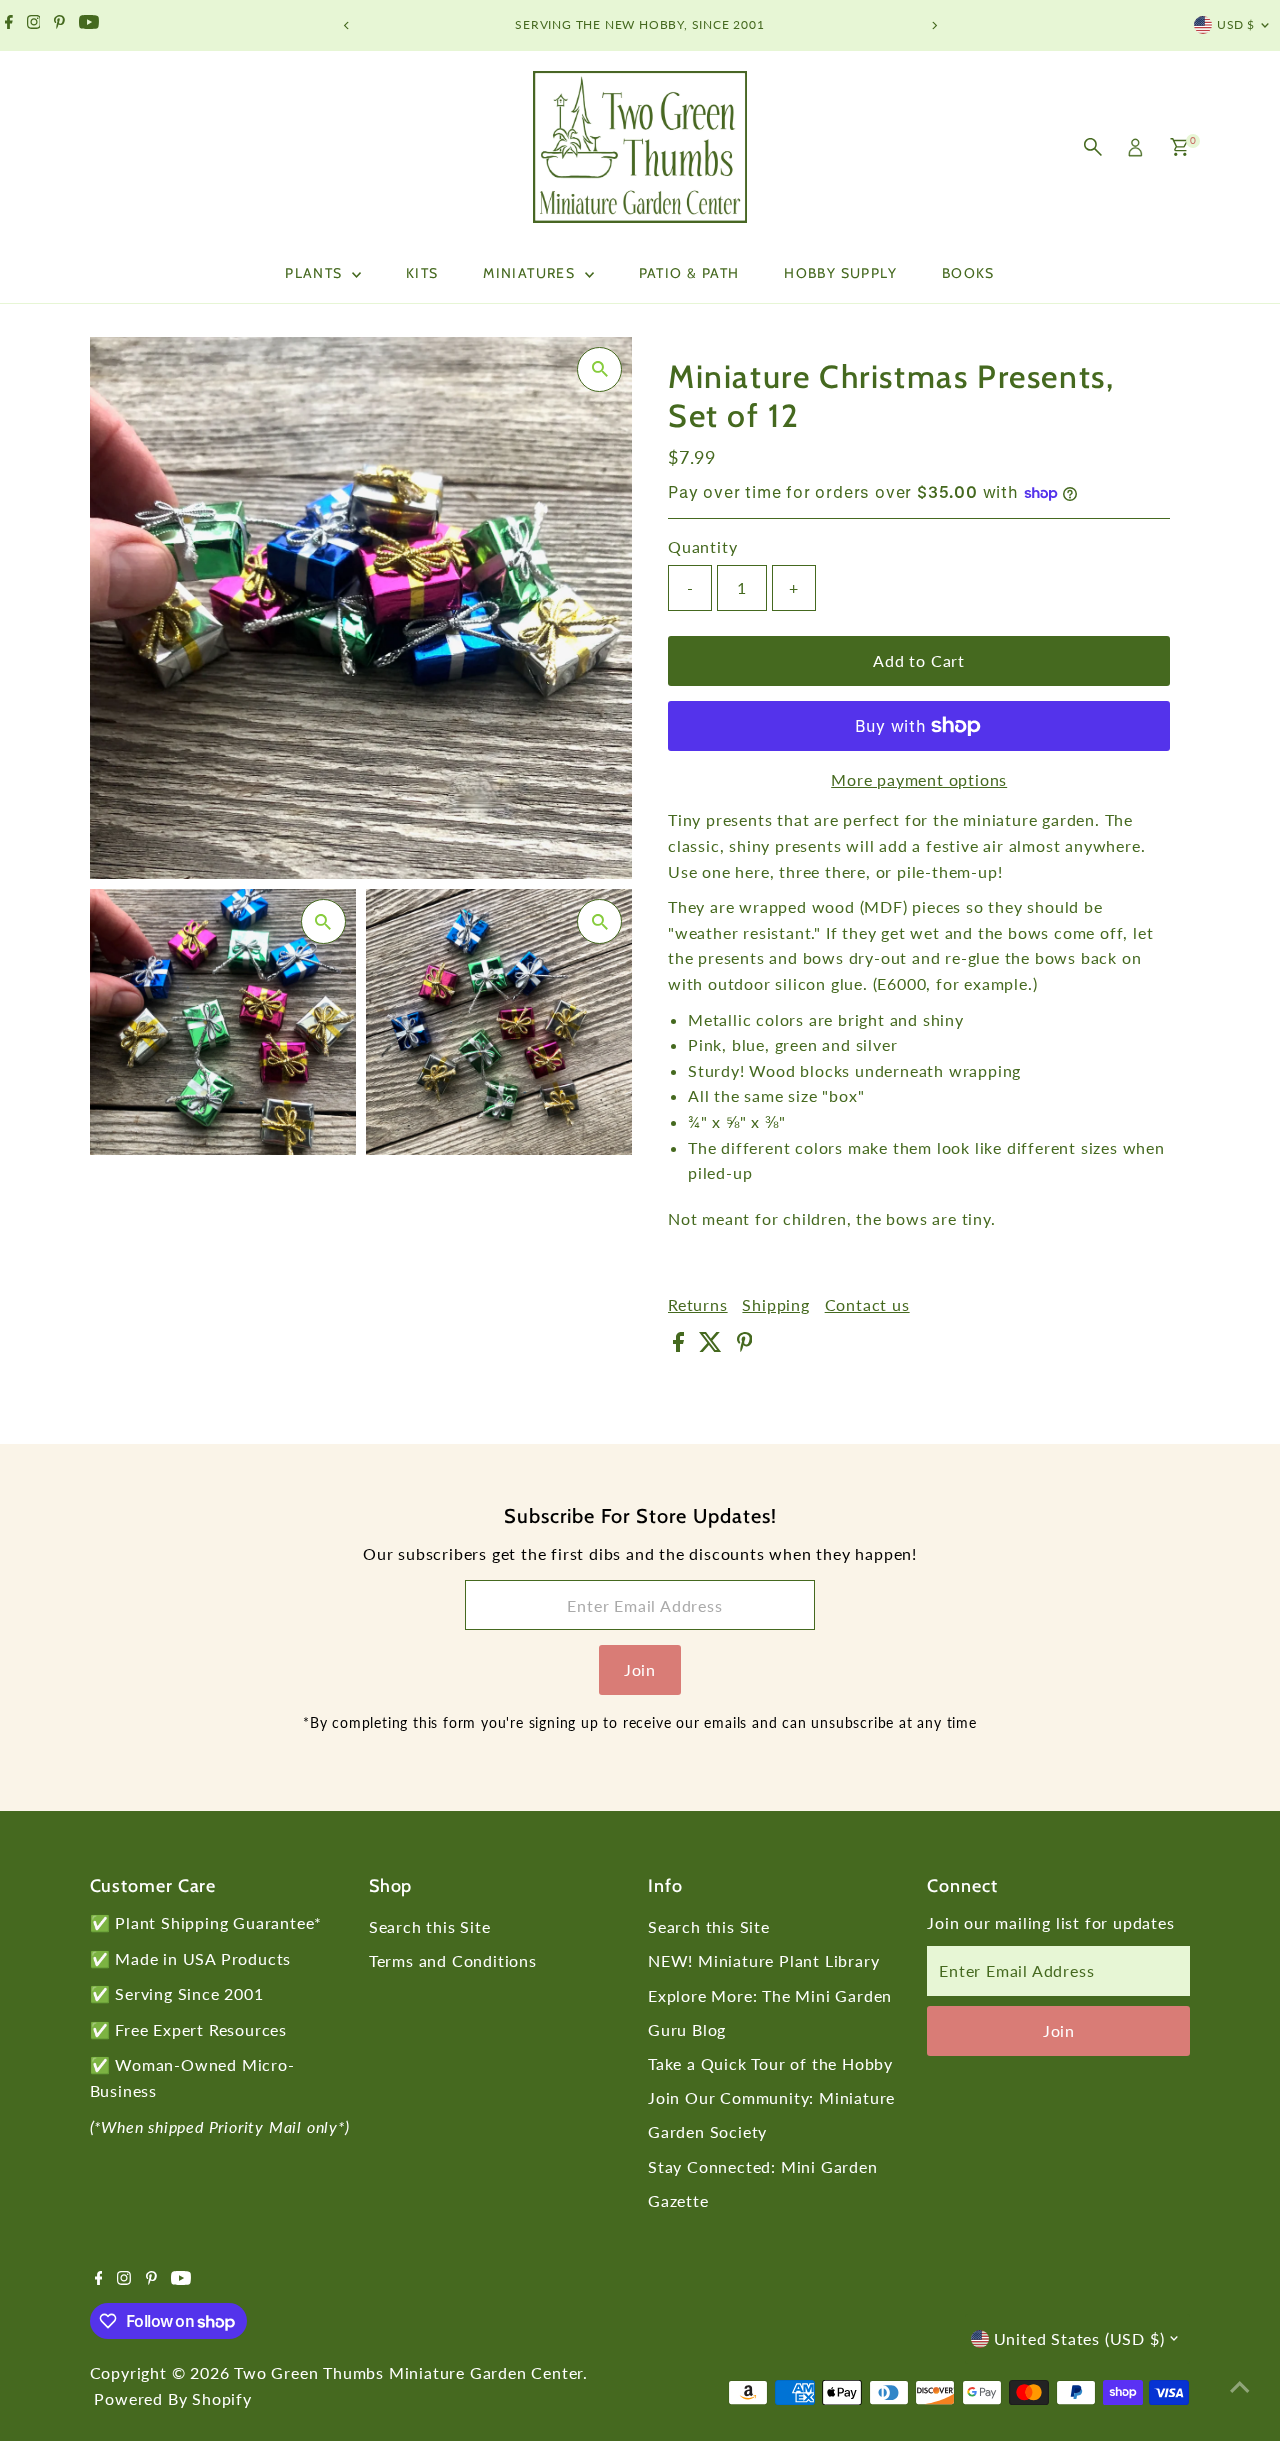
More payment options (919, 779)
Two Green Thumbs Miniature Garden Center (408, 2372)
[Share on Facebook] (681, 1345)
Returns (698, 1305)
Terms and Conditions (453, 1960)
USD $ (1236, 24)
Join (640, 1669)
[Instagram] (34, 25)
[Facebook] (9, 25)
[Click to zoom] (599, 369)
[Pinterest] (59, 25)
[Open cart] (1179, 147)
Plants (316, 273)
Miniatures (531, 273)
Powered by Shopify (172, 2398)
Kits (422, 273)
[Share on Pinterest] (745, 1345)
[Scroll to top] (1240, 2386)
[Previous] (346, 25)
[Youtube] (89, 25)
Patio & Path (689, 273)
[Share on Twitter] (713, 1345)
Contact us (867, 1305)
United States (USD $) (1079, 2338)
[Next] (933, 25)
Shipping (775, 1305)
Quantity (702, 546)
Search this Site (430, 1926)
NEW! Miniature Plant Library (763, 1960)
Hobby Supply (840, 273)
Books (968, 273)
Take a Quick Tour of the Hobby (770, 2063)
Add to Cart (919, 660)
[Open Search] (1093, 147)
